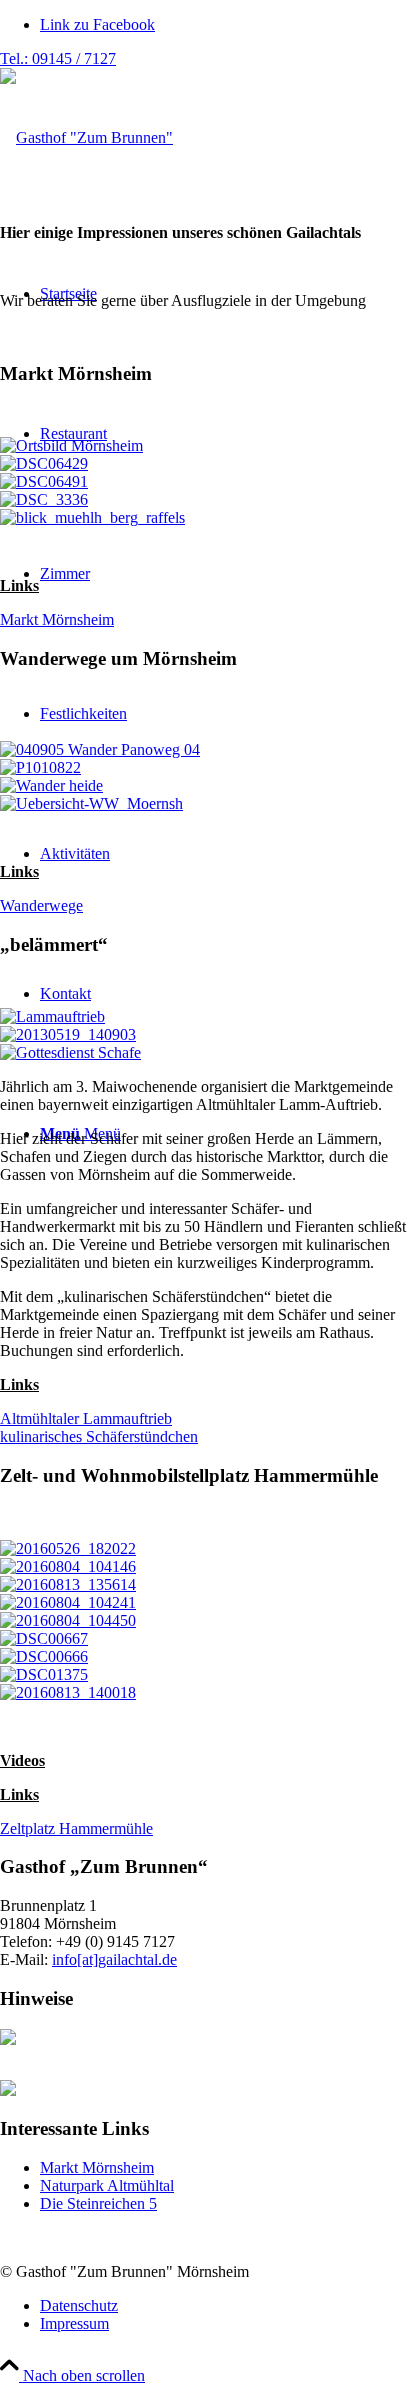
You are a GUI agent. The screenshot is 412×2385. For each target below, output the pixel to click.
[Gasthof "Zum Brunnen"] (86, 137)
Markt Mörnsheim (97, 2167)
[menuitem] (226, 2306)
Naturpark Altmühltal (107, 2185)
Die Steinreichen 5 (98, 2203)
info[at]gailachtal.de (114, 1959)
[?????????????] (68, 1034)
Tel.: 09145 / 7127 (58, 58)
